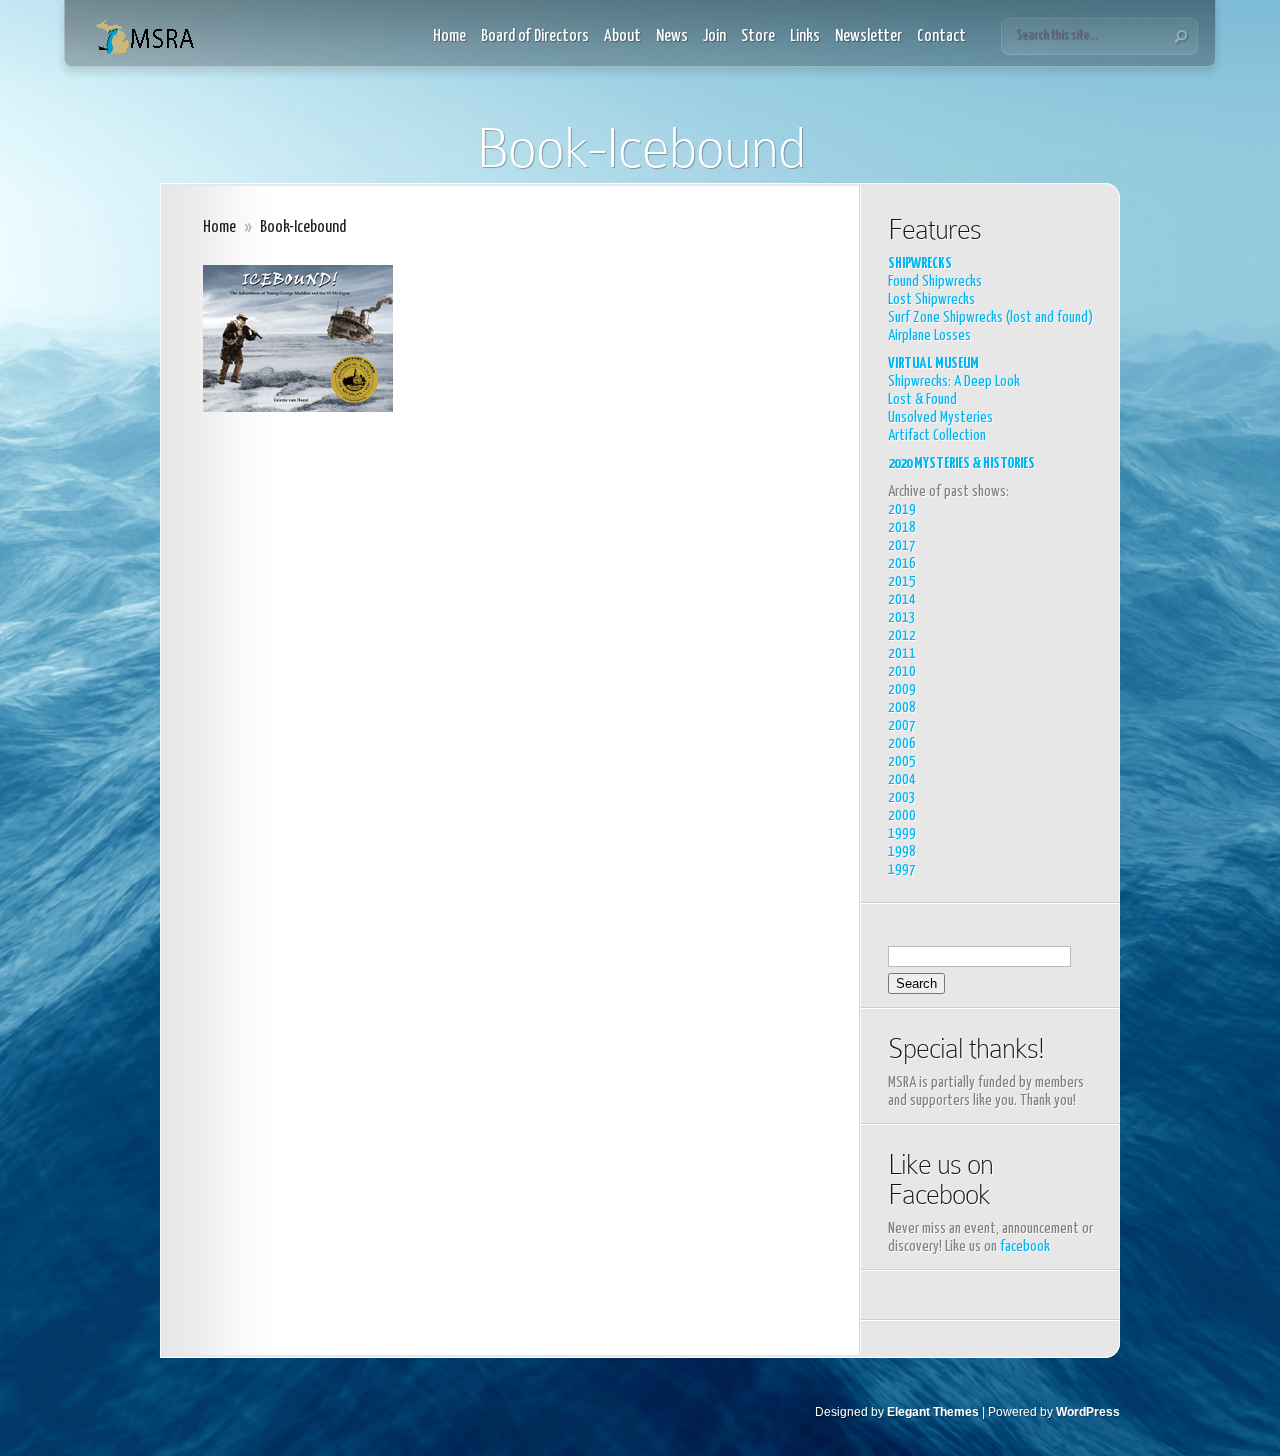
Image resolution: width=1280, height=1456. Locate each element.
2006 (902, 743)
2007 (902, 725)
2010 (902, 671)
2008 (902, 707)
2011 (902, 653)
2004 (902, 779)
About (622, 36)
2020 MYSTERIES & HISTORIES (961, 463)
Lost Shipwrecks (931, 299)
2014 (902, 599)
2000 (902, 815)
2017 (902, 545)
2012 (902, 635)
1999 (902, 833)
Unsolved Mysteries (940, 417)
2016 (902, 563)
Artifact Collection (937, 435)
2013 (902, 617)
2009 (902, 689)
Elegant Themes (933, 1412)
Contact (941, 36)
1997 (902, 869)
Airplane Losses (929, 335)
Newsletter (868, 36)
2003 (902, 797)
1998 (902, 851)
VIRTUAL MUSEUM (933, 363)
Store (758, 36)
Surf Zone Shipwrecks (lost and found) (990, 317)
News (672, 36)
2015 (902, 581)
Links (805, 36)
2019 (902, 509)
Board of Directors (535, 36)
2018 (902, 527)
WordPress (1088, 1412)
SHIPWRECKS (920, 263)
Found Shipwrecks (935, 281)
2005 (902, 761)
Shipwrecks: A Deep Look (954, 381)
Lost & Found (922, 399)
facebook (1025, 1246)
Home (449, 36)
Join (714, 36)
